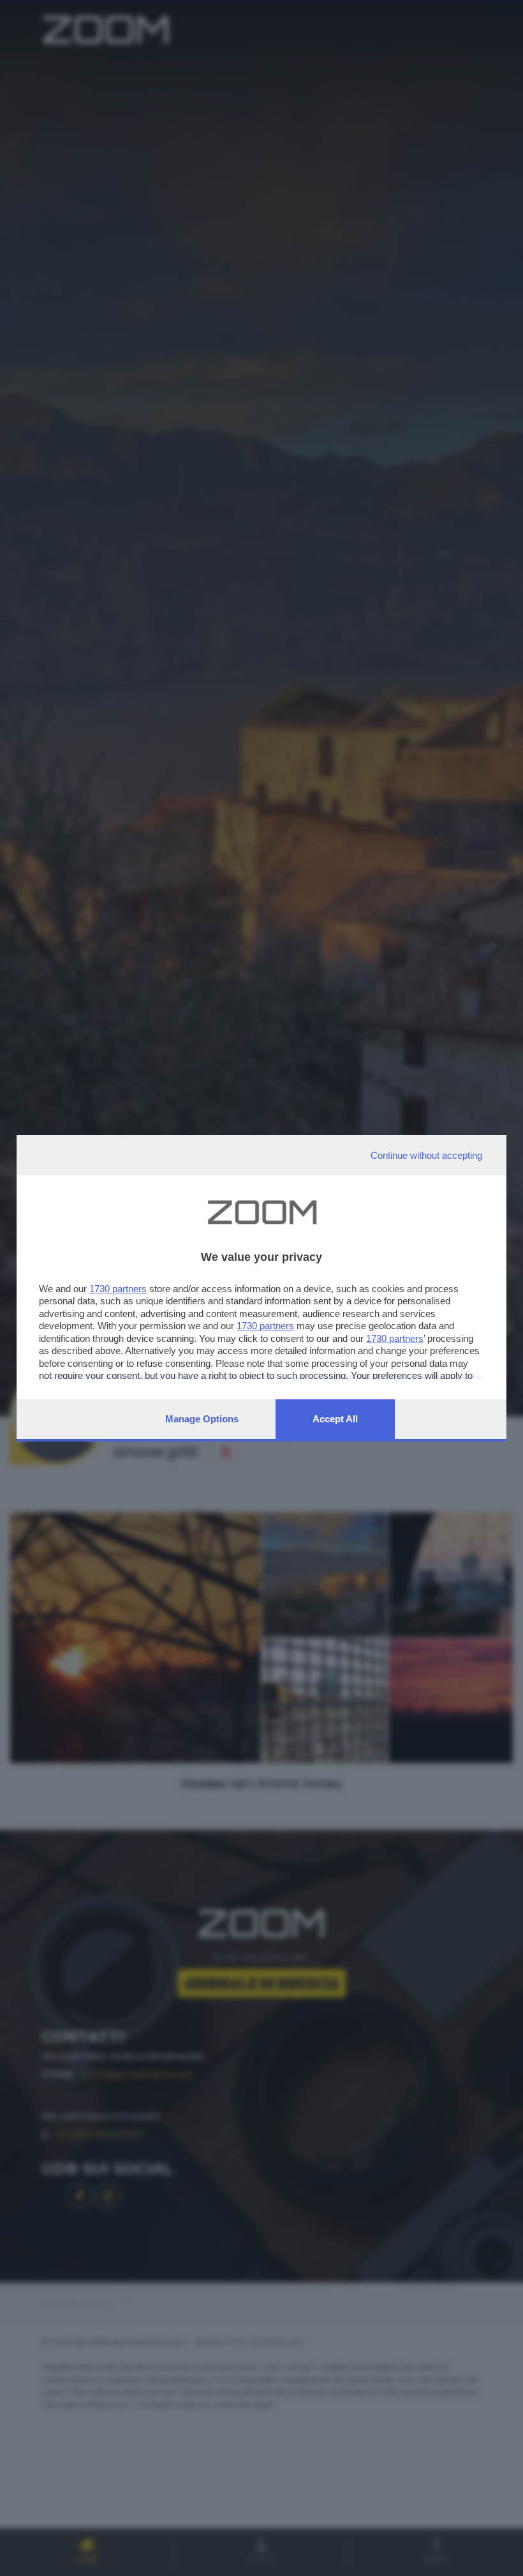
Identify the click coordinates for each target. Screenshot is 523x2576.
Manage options (202, 1419)
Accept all (335, 1419)
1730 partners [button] (118, 1289)
